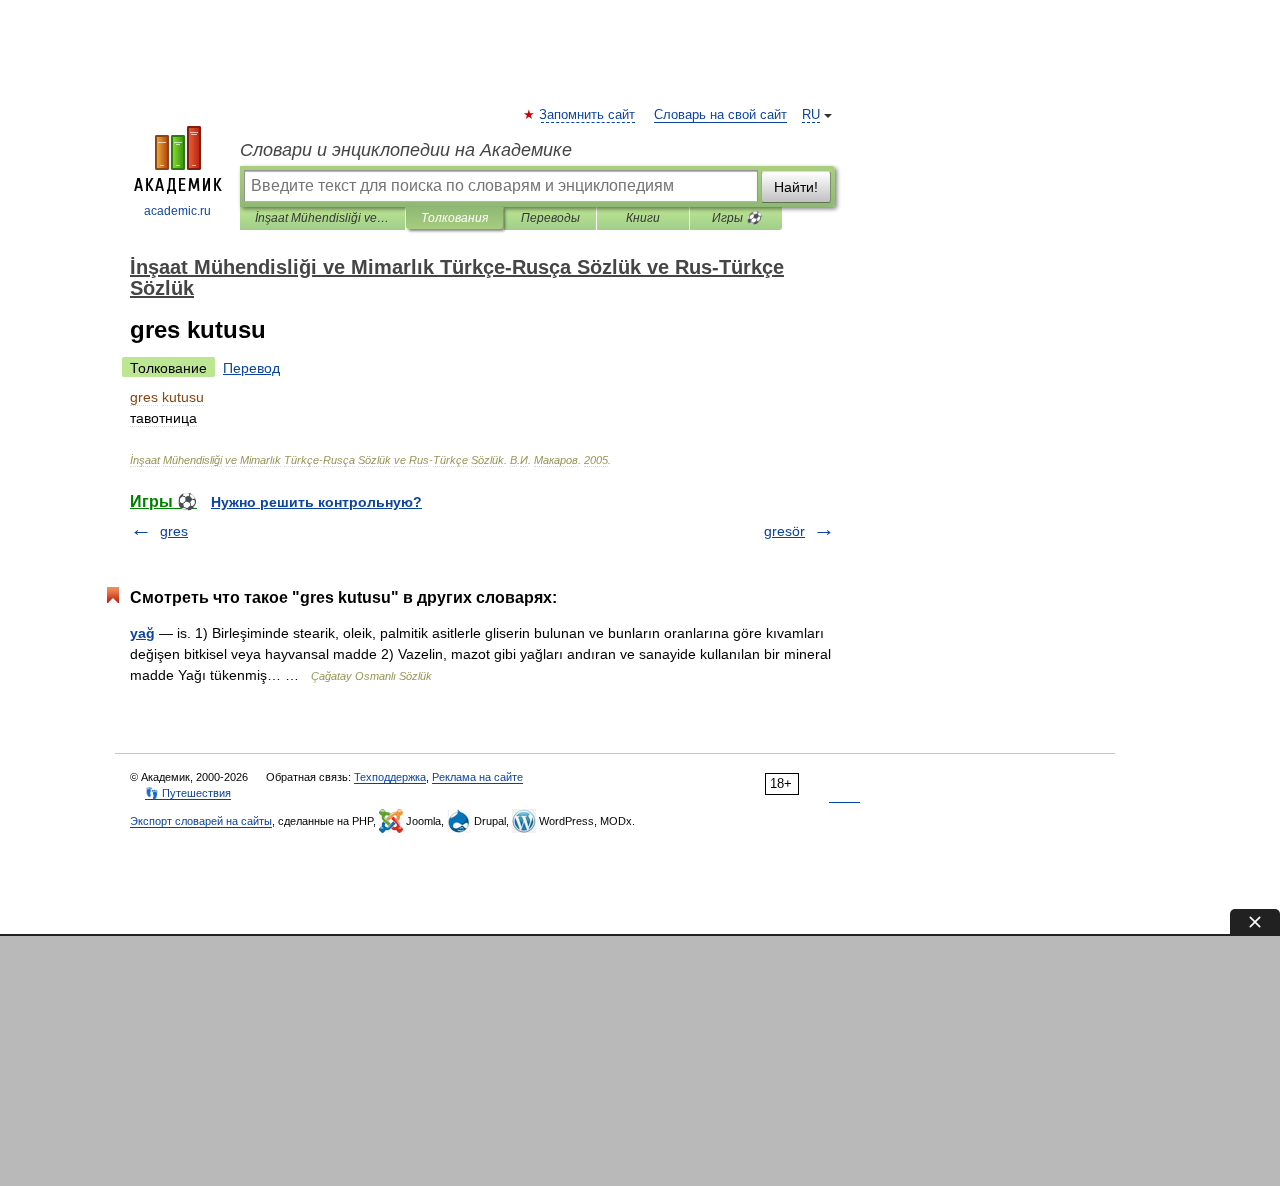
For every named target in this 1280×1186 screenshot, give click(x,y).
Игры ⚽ (736, 218)
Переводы (550, 218)
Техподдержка (390, 777)
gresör (784, 531)
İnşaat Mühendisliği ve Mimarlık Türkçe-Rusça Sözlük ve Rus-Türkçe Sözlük (322, 218)
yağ (142, 633)
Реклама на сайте (477, 777)
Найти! (796, 187)
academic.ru (177, 211)
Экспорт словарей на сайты (201, 821)
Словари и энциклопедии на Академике (406, 150)
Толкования (454, 218)
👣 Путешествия (188, 793)
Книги (643, 218)
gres (174, 531)
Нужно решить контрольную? (316, 502)
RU (811, 115)
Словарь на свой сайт (720, 115)
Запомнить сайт (588, 115)
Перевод (251, 368)
